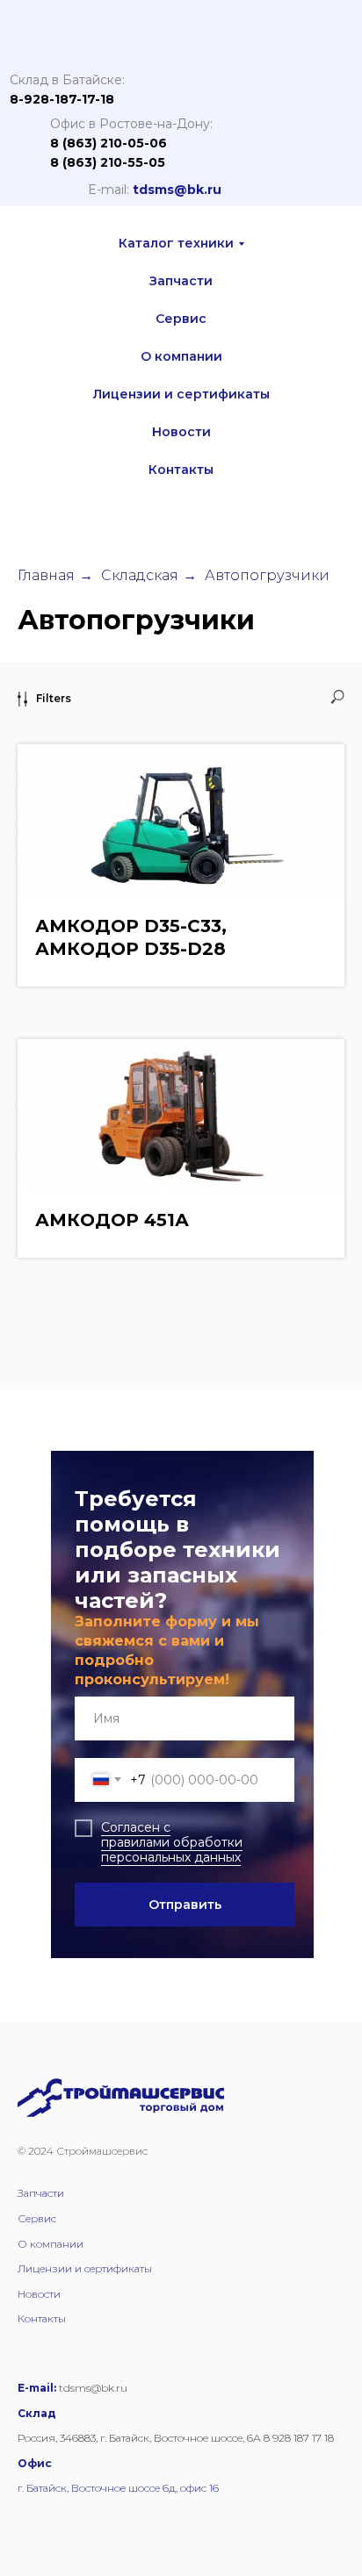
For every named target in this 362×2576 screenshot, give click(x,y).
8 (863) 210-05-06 (109, 143)
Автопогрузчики (267, 575)
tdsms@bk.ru (177, 190)
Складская (140, 575)
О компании (181, 356)
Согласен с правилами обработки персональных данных (172, 1842)
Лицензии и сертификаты (181, 394)
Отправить (185, 1905)
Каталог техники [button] (176, 243)
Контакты (181, 470)
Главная (46, 575)
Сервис (181, 319)
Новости (181, 432)
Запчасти (181, 281)
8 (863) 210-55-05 (108, 162)
